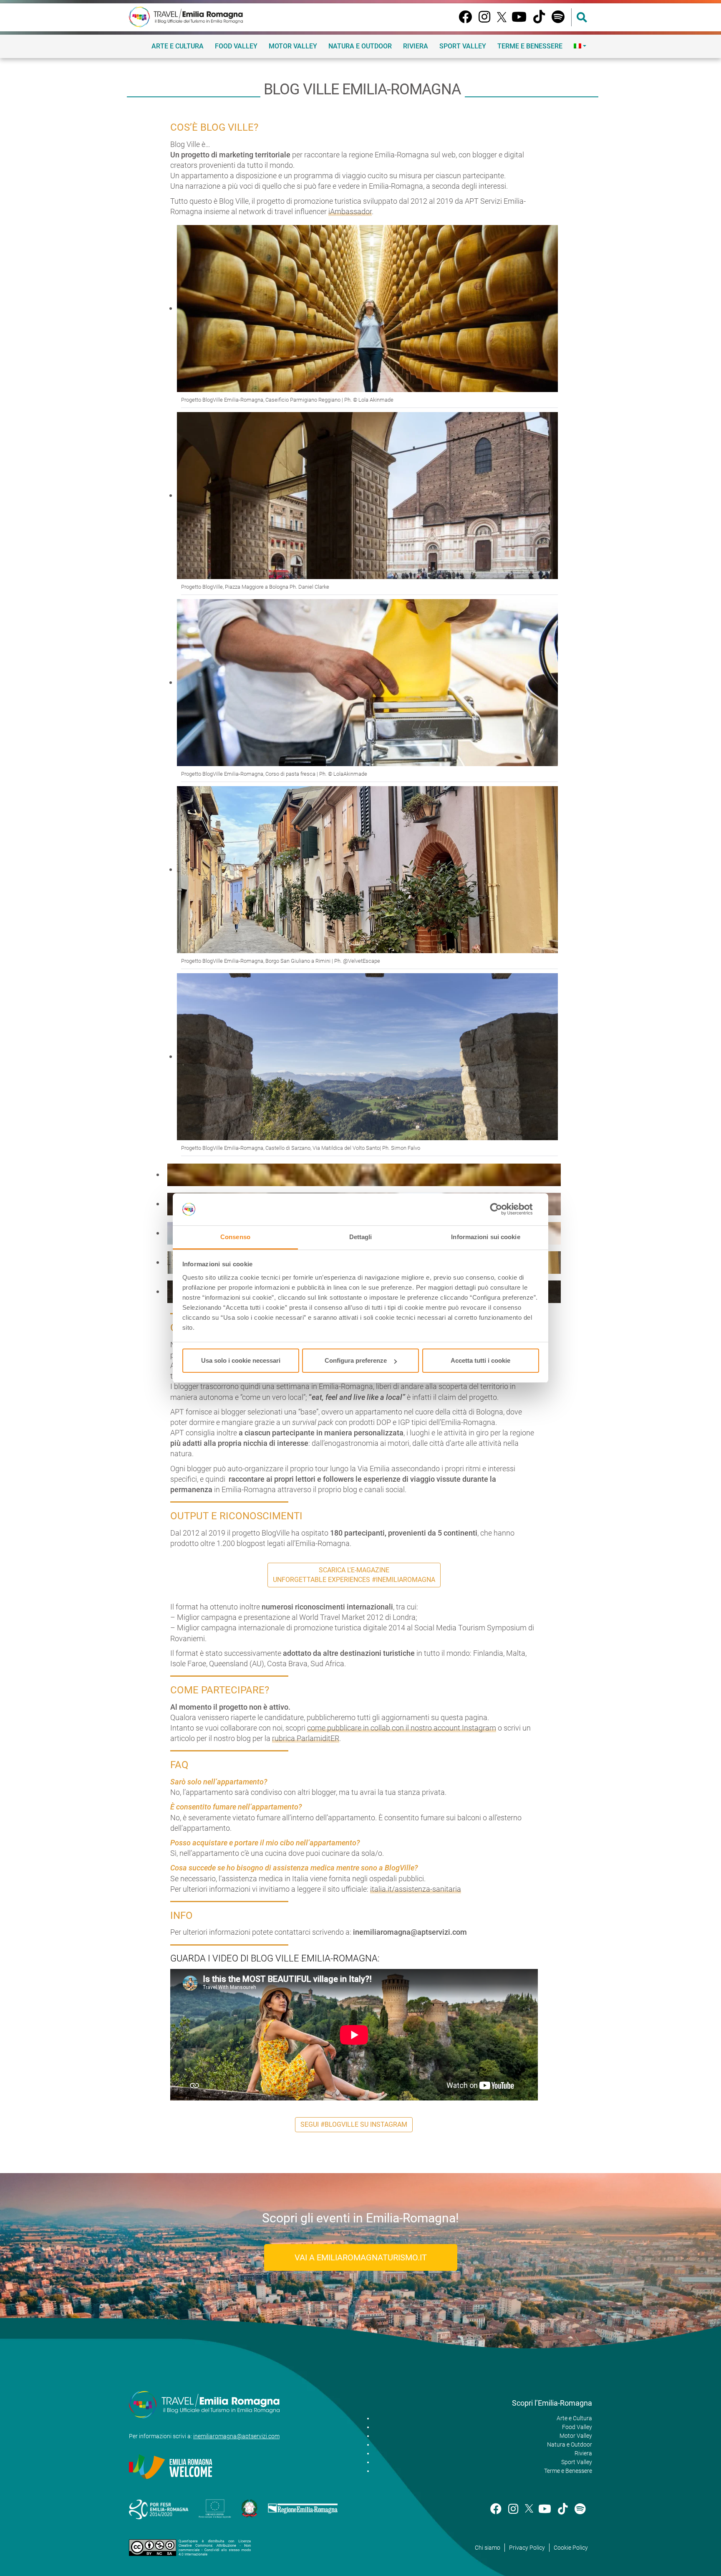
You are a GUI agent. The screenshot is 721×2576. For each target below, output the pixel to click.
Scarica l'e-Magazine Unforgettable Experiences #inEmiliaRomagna (354, 1575)
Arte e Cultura (178, 46)
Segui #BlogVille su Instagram (354, 2124)
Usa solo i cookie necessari (241, 1360)
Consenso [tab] (235, 1237)
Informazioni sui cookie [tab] (485, 1237)
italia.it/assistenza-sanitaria (416, 1889)
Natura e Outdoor (360, 46)
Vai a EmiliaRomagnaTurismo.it (361, 2257)
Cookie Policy (571, 2548)
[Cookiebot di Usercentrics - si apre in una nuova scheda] (503, 1210)
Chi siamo (488, 2548)
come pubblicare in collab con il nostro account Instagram (402, 1728)
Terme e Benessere (530, 46)
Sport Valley (463, 46)
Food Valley (236, 46)
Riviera (416, 46)
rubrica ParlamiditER (306, 1738)
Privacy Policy (527, 2548)
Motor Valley (293, 46)
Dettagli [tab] (361, 1237)
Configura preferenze (356, 1360)
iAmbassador (350, 211)
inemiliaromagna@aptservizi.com (236, 2436)
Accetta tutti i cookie (480, 1360)
